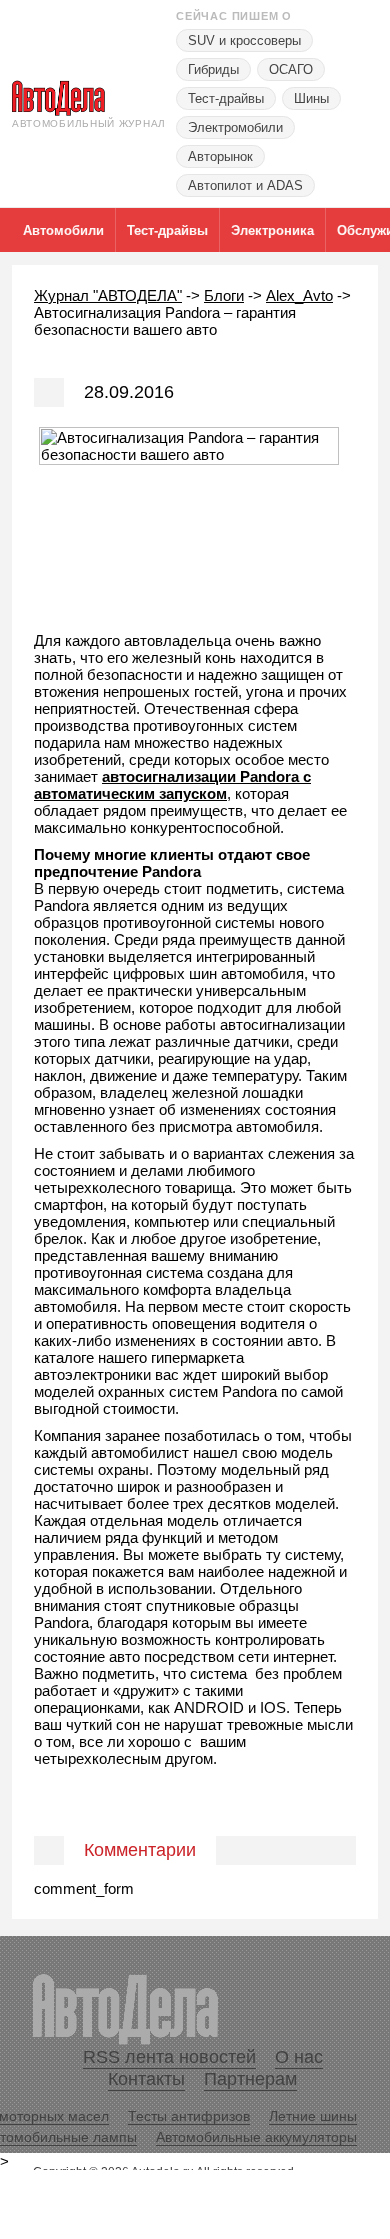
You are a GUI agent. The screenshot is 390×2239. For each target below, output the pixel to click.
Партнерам (250, 2079)
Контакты (146, 2079)
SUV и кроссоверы (244, 40)
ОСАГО (291, 69)
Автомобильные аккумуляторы (256, 2137)
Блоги (224, 295)
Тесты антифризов (189, 2116)
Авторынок (220, 156)
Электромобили (235, 127)
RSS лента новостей (169, 2057)
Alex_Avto (299, 295)
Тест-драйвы (226, 98)
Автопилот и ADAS (245, 185)
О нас (299, 2057)
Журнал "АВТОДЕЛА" (108, 295)
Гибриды (213, 69)
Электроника (272, 230)
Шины (311, 98)
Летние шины (313, 2116)
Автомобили (63, 230)
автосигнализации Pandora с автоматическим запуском (172, 785)
